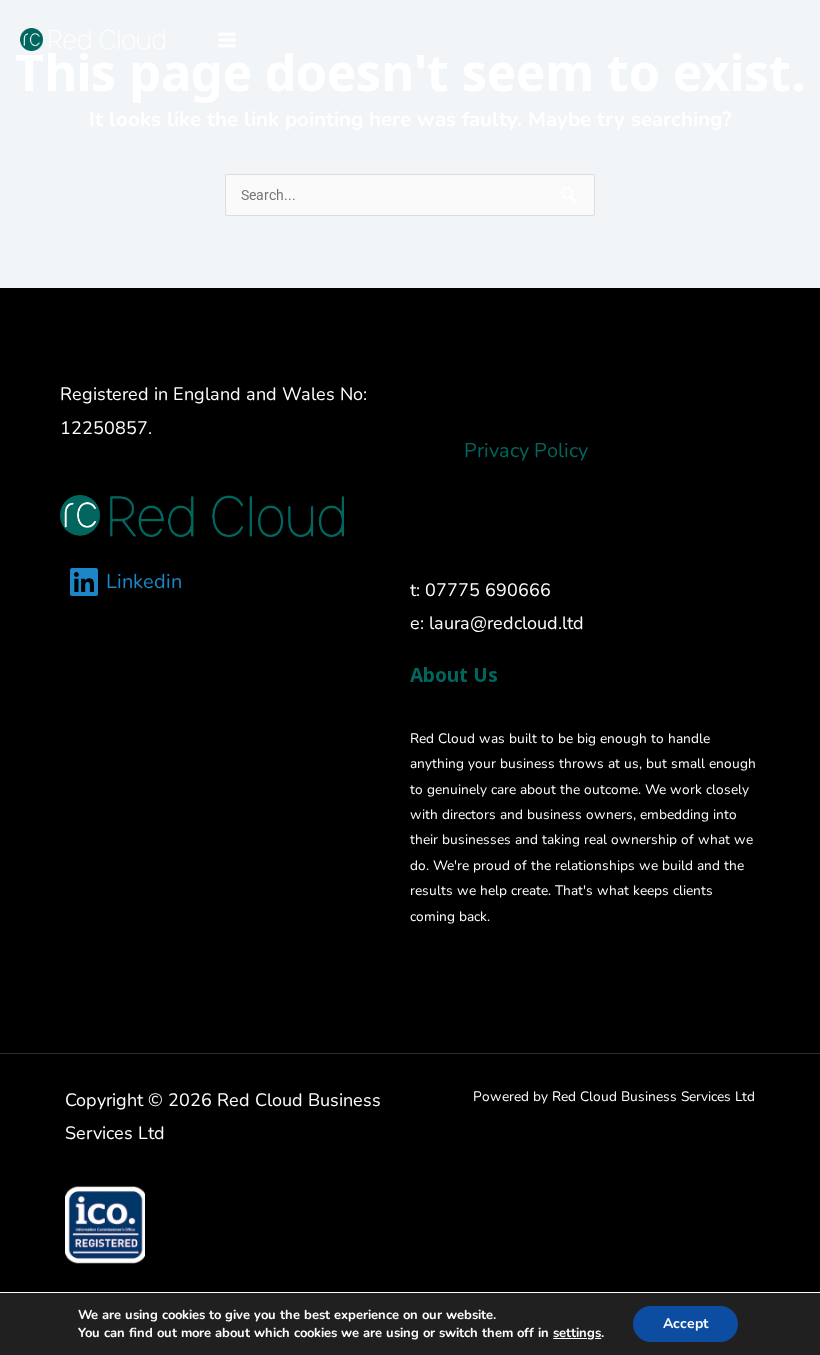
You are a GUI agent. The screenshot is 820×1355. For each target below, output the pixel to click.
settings (577, 1333)
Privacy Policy (526, 450)
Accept (685, 1323)
